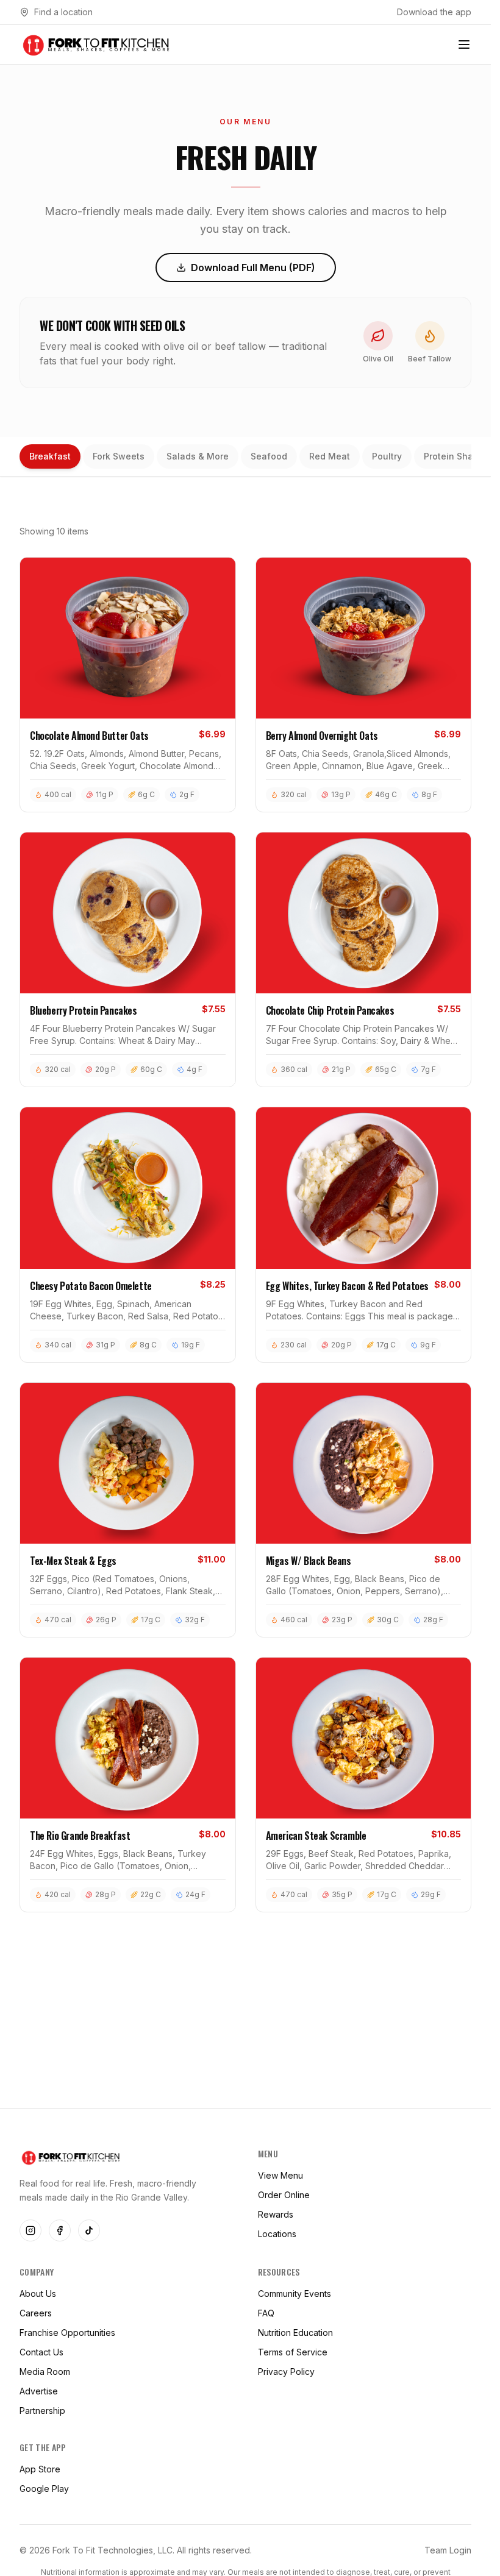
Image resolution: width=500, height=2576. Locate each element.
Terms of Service (293, 2352)
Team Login (448, 2550)
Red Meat (330, 456)
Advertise (39, 2391)
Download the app (434, 12)
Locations (277, 2234)
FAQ (266, 2313)
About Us (38, 2294)
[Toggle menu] (464, 44)
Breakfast (50, 456)
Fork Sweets (119, 456)
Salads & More (198, 456)
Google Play (44, 2489)
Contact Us (41, 2352)
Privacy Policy (286, 2372)
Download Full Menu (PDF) (253, 268)
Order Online (284, 2195)
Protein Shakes (456, 456)
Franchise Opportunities (67, 2333)
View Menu (280, 2175)
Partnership (42, 2411)
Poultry (387, 456)
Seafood (269, 456)
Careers (36, 2313)
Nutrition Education (295, 2333)
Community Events (295, 2294)
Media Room (45, 2372)
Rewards (276, 2214)
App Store (40, 2469)
